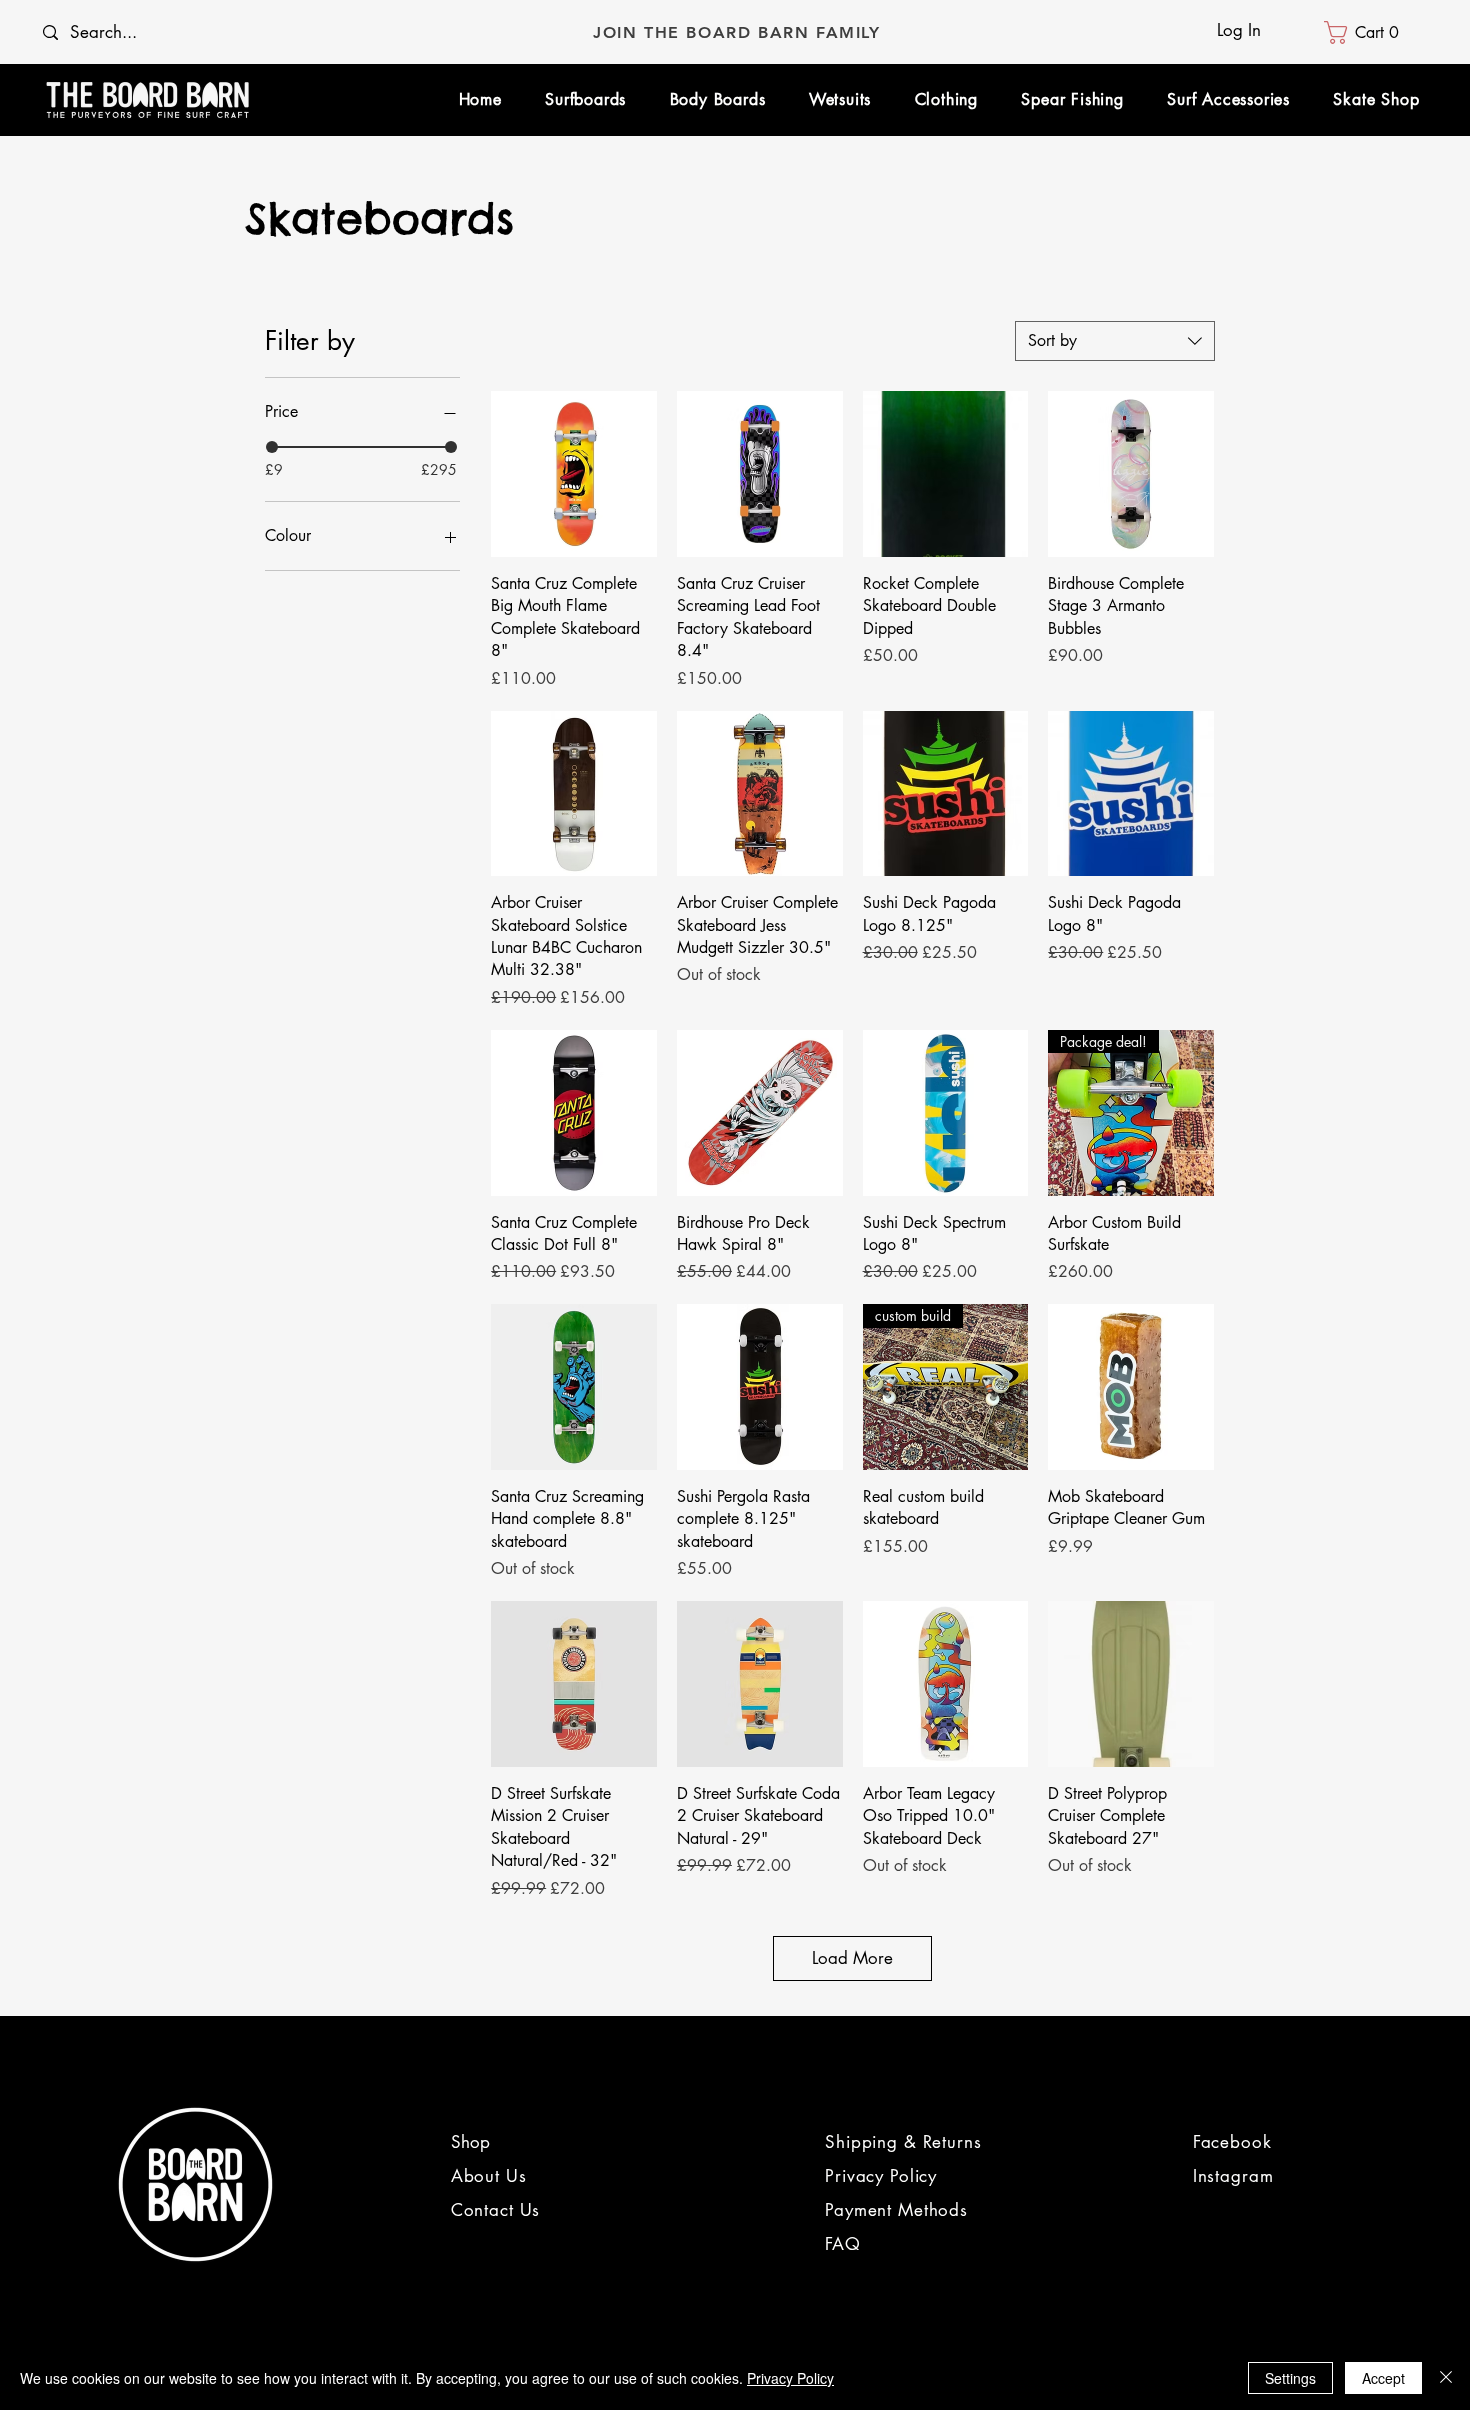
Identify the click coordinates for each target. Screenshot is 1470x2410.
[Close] (1446, 2378)
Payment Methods (896, 2210)
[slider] (272, 447)
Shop (470, 2142)
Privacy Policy (881, 2176)
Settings (1290, 2378)
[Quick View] (574, 474)
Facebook (1232, 2142)
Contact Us (496, 2210)
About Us (492, 2176)
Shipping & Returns (903, 2142)
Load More (852, 1958)
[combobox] (1115, 341)
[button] (1368, 32)
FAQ (843, 2244)
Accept (1383, 2378)
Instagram (1233, 2176)
